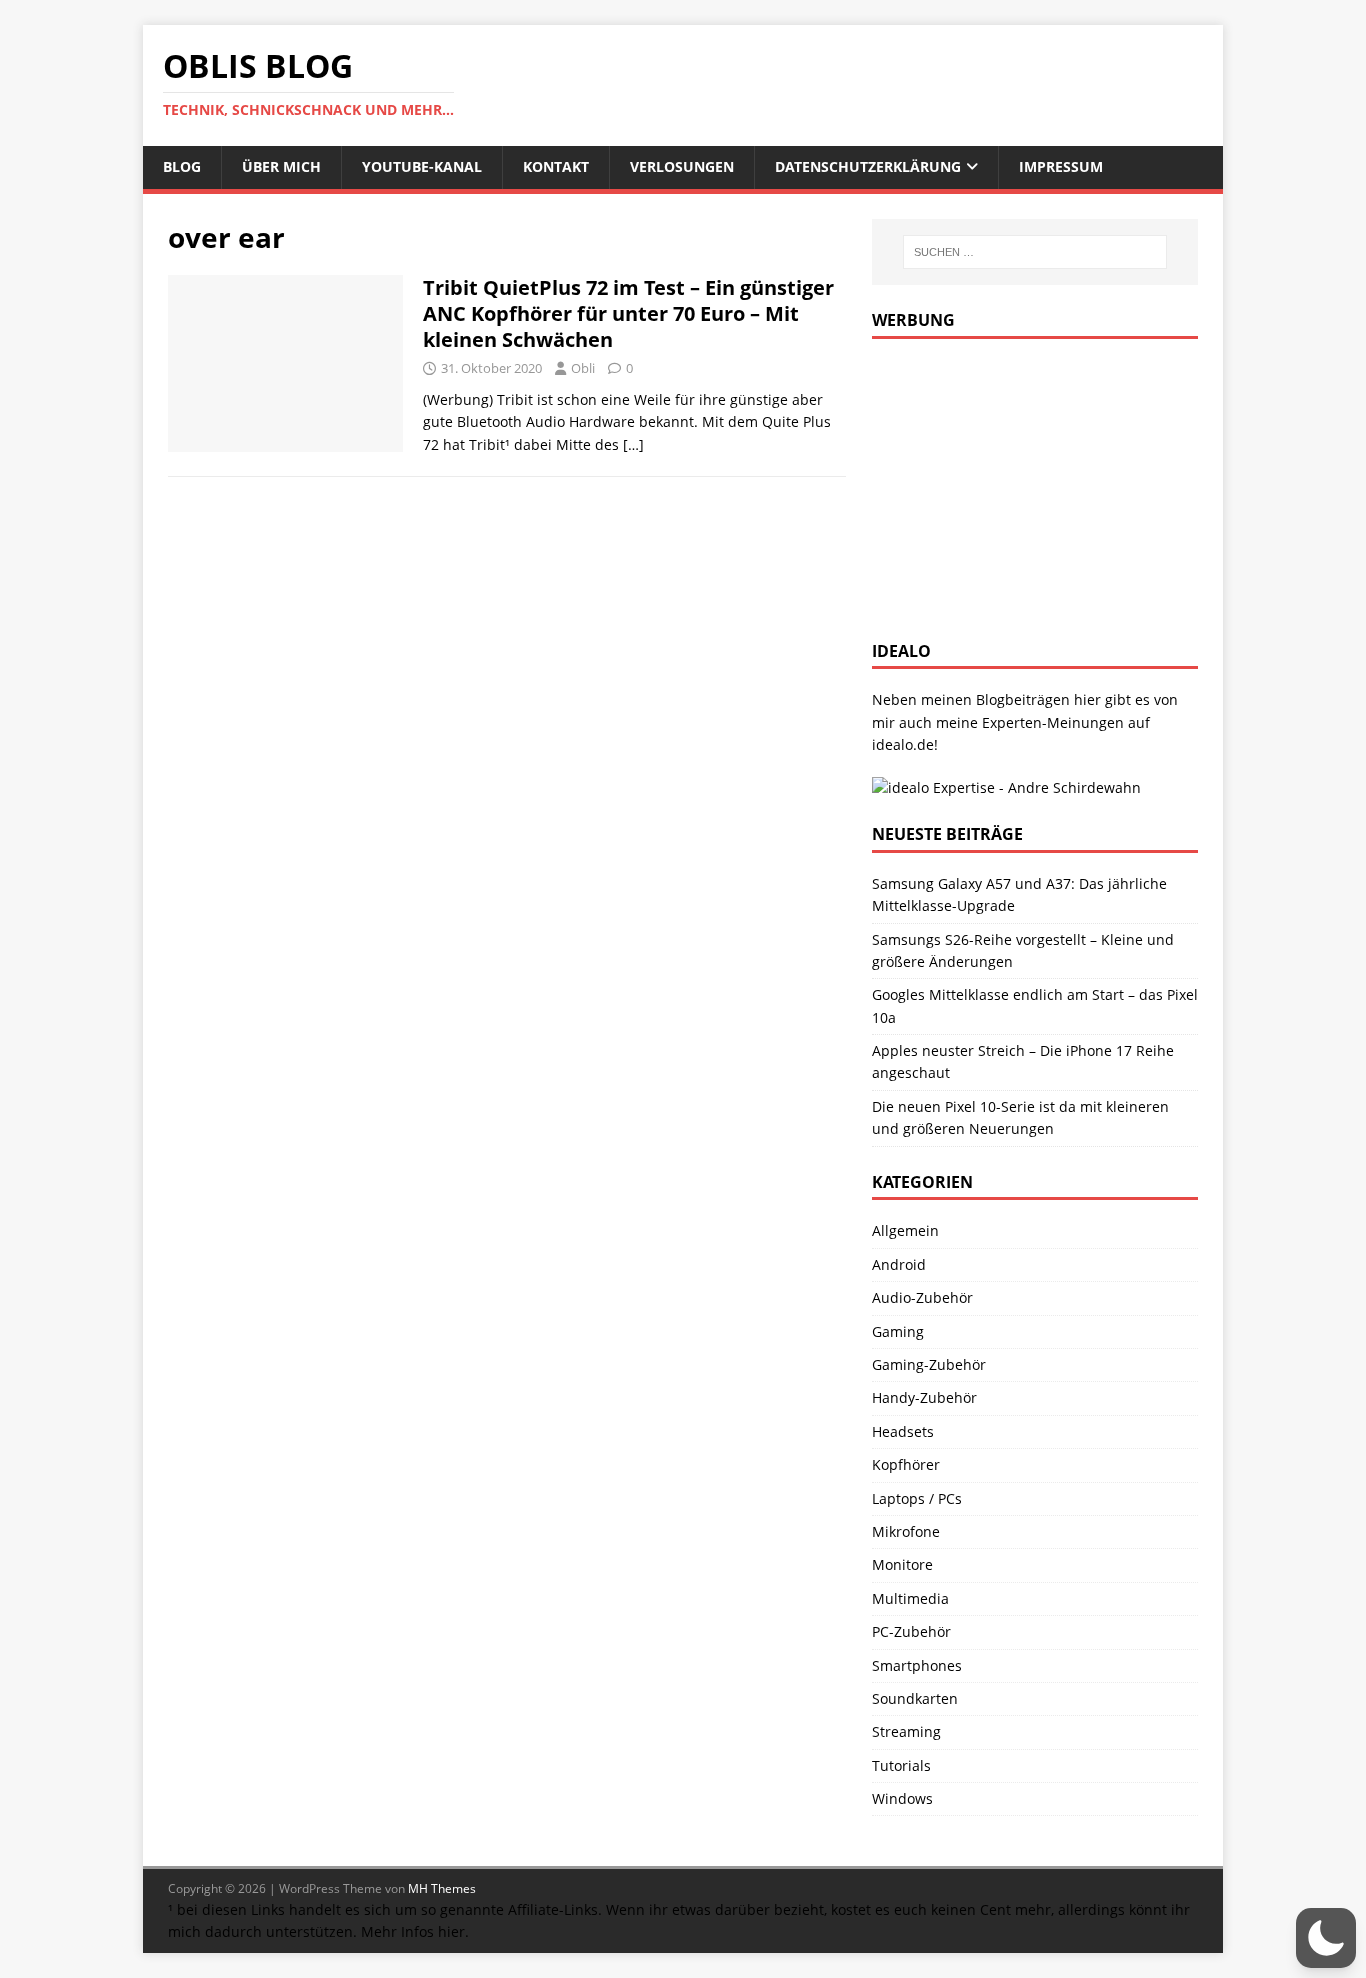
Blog (182, 166)
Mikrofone (906, 1531)
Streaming (906, 1731)
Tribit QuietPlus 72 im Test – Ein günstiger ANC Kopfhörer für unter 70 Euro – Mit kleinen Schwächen (628, 313)
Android (899, 1264)
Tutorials (901, 1765)
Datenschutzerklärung (868, 166)
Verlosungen (682, 166)
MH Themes (442, 1888)
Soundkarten (915, 1698)
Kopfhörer (906, 1464)
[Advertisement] (1022, 484)
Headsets (903, 1431)
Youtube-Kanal (422, 166)
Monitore (902, 1564)
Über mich (281, 166)
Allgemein (905, 1230)
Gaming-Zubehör (929, 1364)
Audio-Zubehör (922, 1297)
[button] (1326, 1938)
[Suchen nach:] (1035, 252)
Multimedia (910, 1598)
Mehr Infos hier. (415, 1931)
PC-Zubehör (911, 1631)
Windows (902, 1798)
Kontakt (556, 166)
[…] (633, 444)
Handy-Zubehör (924, 1397)
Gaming (898, 1331)
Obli (583, 368)
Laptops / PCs (917, 1498)
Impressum (1061, 166)
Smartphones (917, 1665)
